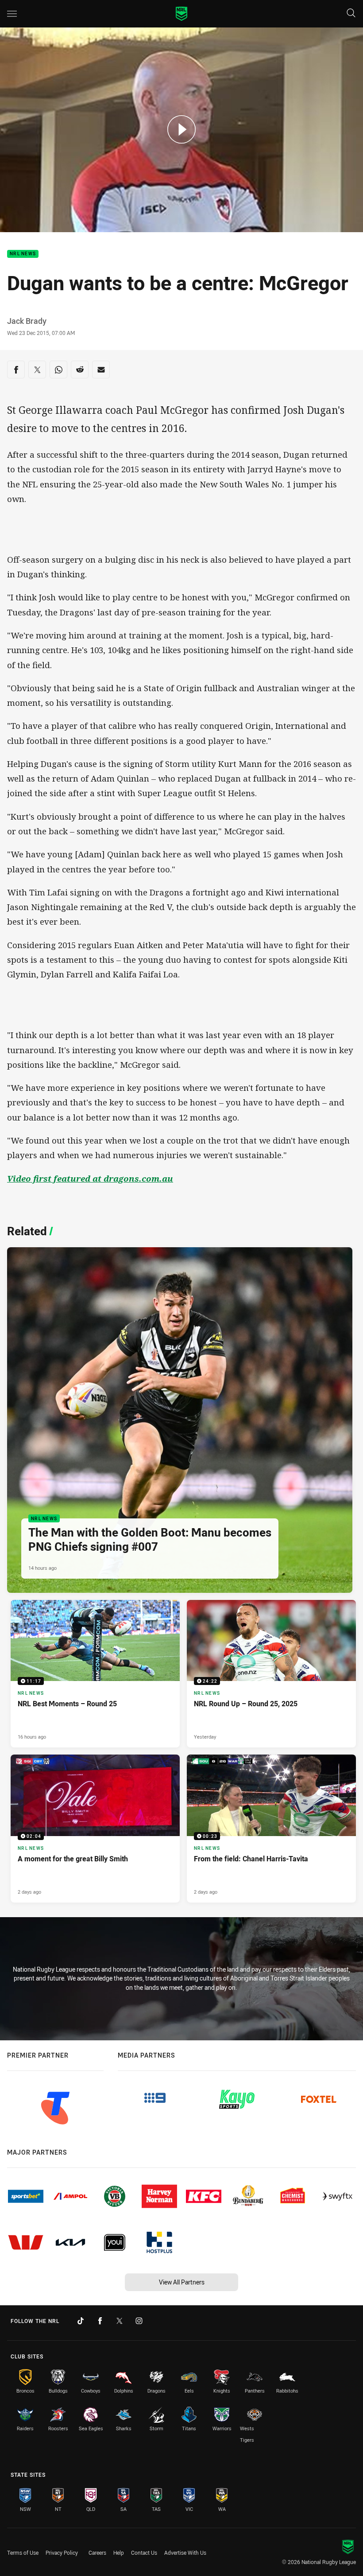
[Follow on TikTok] (81, 2321)
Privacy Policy (62, 2553)
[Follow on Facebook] (100, 2321)
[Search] (351, 14)
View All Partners (182, 2282)
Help (119, 2553)
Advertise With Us (185, 2553)
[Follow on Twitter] (120, 2321)
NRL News (23, 254)
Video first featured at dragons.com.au (90, 1179)
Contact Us (144, 2553)
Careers (97, 2553)
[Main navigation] (12, 14)
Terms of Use (23, 2553)
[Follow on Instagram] (139, 2321)
